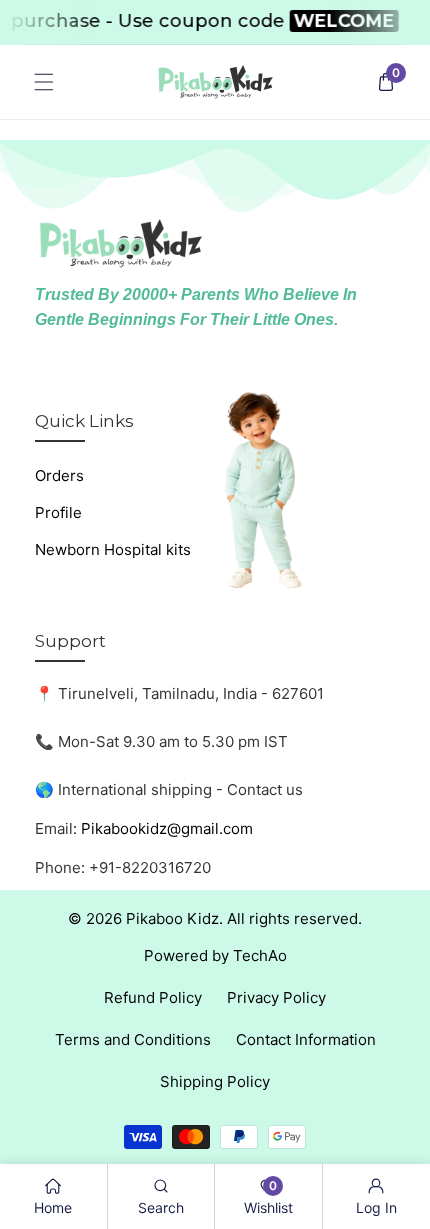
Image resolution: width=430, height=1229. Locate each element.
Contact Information (306, 1039)
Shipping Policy (215, 1081)
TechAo (260, 955)
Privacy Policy (276, 997)
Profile (58, 512)
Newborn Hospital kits (113, 549)
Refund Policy (153, 997)
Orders (59, 475)
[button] (43, 82)
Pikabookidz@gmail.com (167, 828)
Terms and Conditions (133, 1039)
